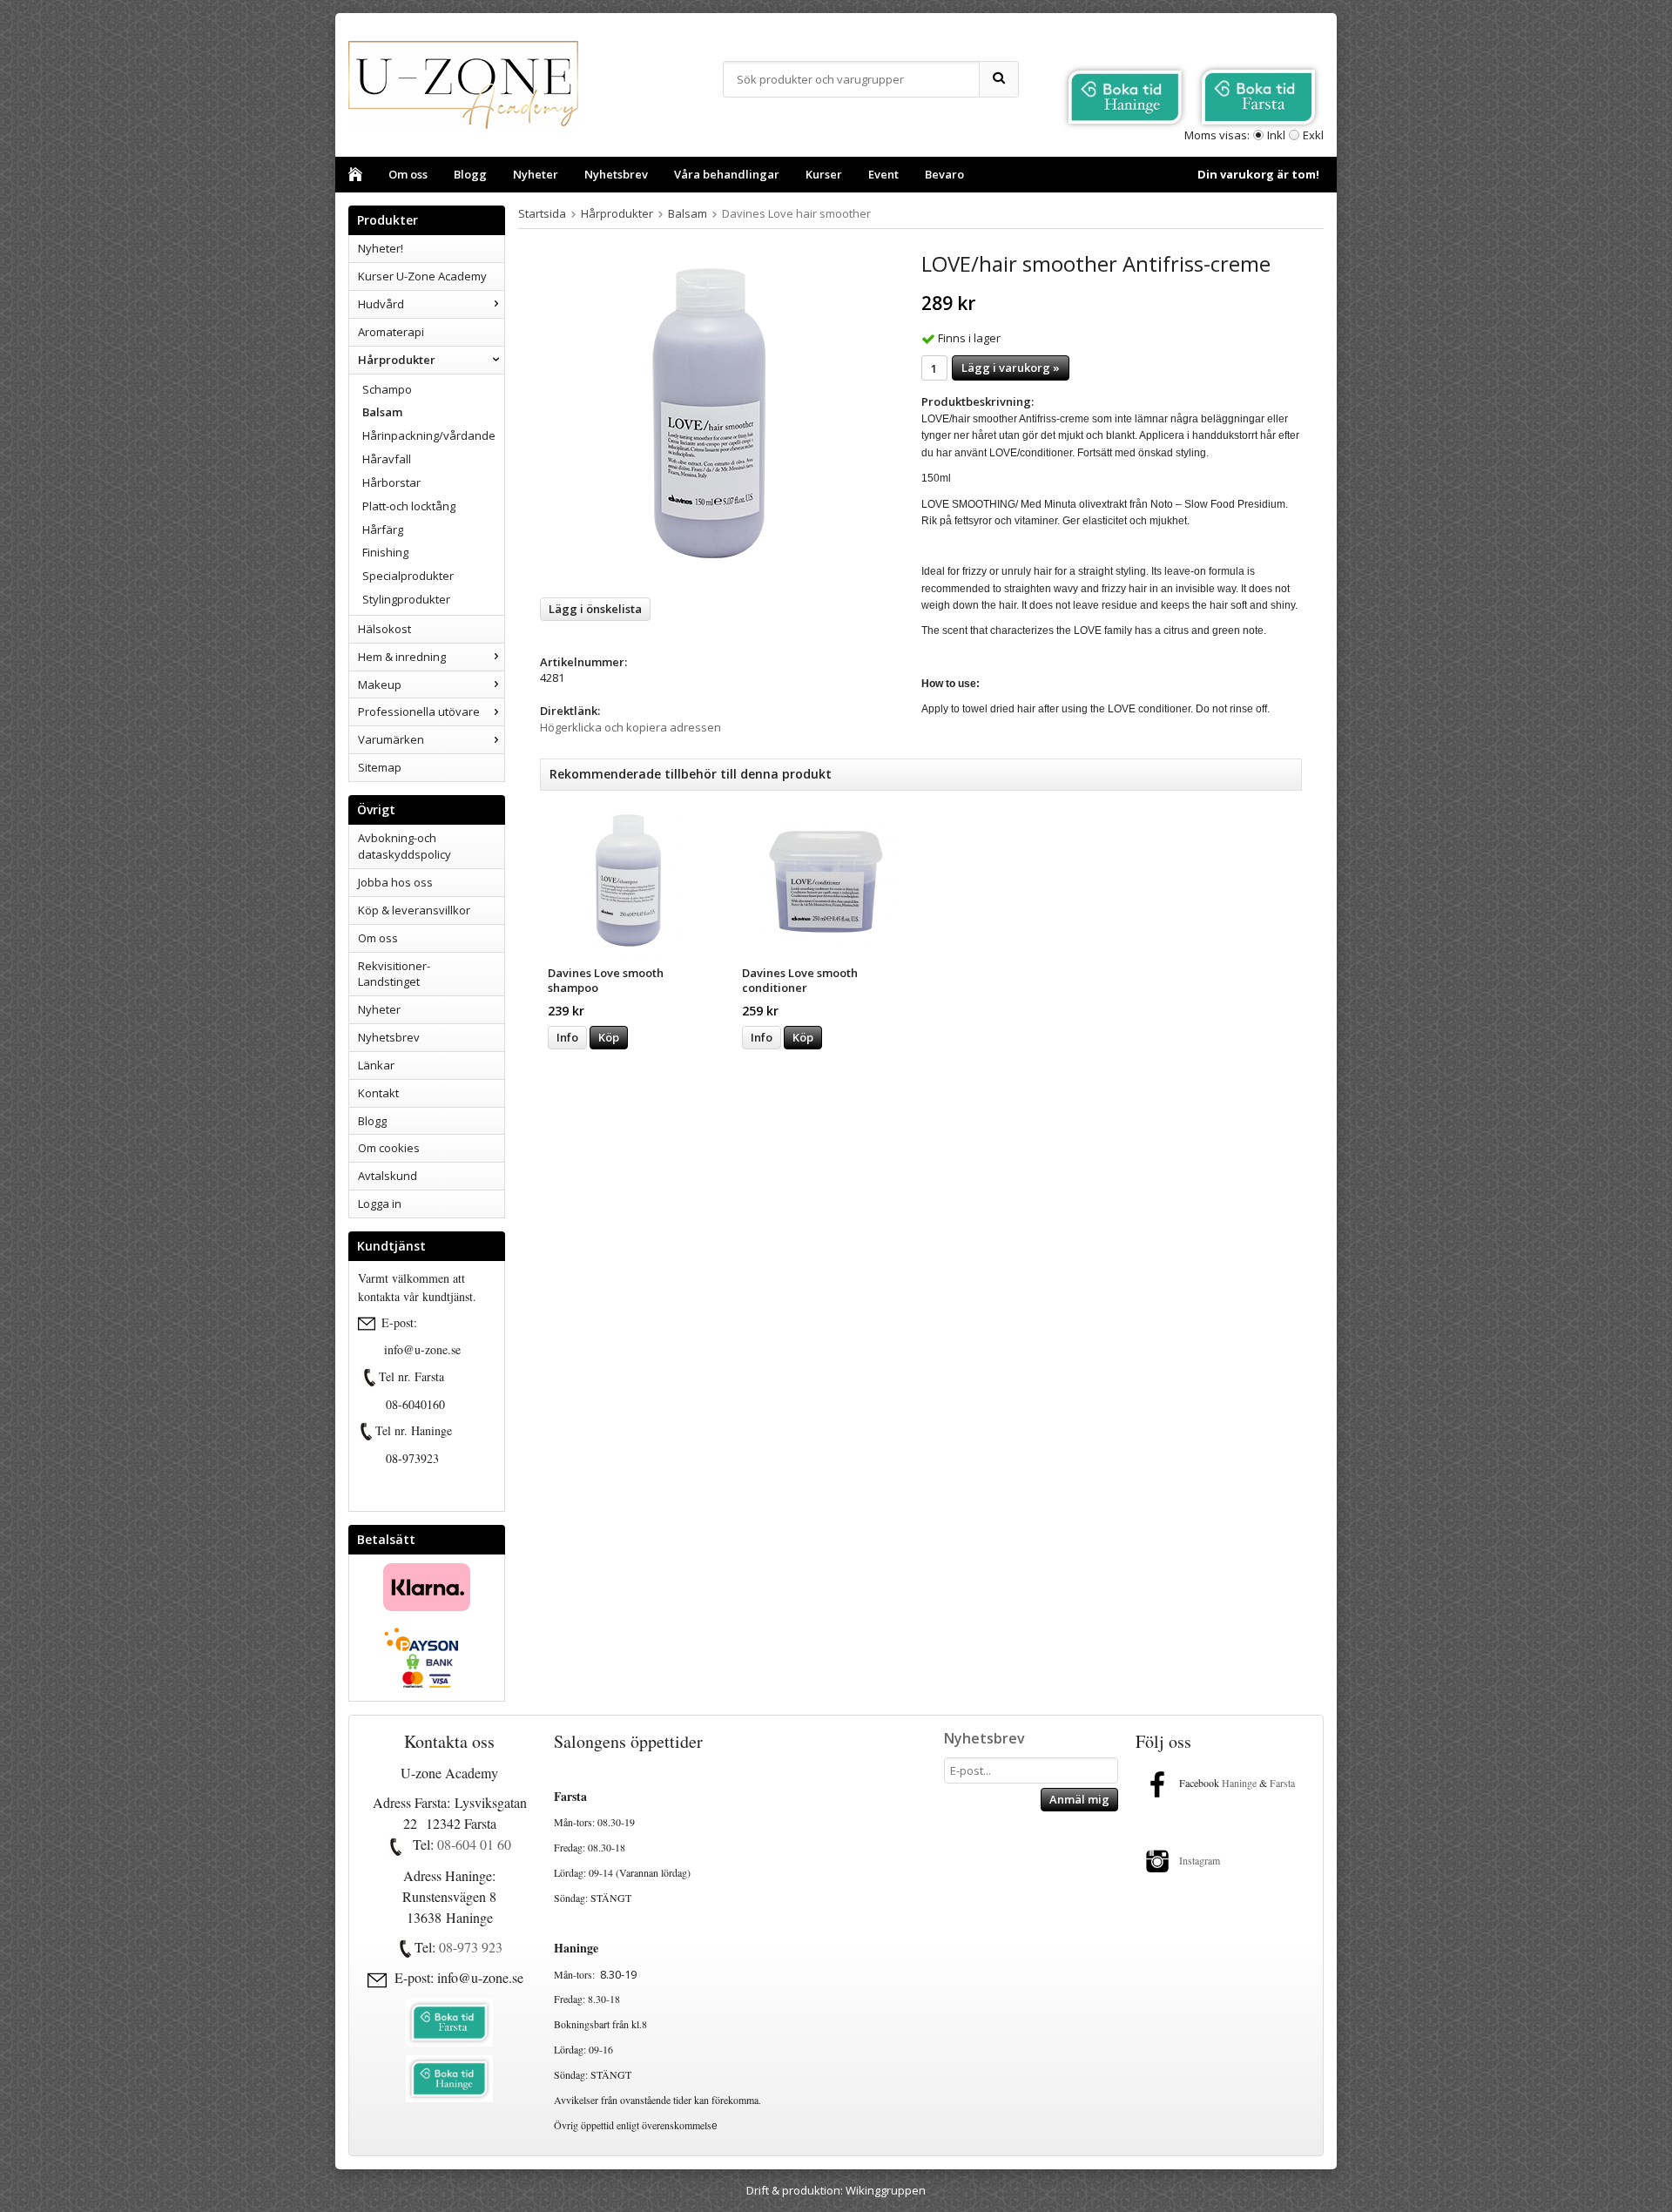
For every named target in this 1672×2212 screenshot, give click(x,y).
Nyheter (536, 174)
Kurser (824, 174)
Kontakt (378, 1093)
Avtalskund (388, 1176)
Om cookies (389, 1148)
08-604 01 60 (474, 1844)
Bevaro (944, 174)
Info (567, 1037)
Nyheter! (381, 248)
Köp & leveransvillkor (414, 910)
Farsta (1284, 1783)
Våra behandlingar (727, 174)
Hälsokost (384, 629)
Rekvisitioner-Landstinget (394, 974)
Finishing (385, 552)
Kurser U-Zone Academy (422, 276)
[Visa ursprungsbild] (370, 1378)
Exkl (1313, 135)
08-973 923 (471, 1947)
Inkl (1276, 135)
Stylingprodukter (406, 599)
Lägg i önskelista (595, 609)
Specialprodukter (408, 576)
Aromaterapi (391, 332)
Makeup (380, 685)
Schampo (387, 389)
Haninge (1239, 1783)
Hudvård (381, 304)
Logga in (380, 1204)
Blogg (470, 174)
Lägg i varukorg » (1011, 368)
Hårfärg (383, 529)
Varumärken (391, 739)
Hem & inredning (402, 657)
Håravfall (387, 459)
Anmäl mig (1079, 1799)
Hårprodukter (397, 360)
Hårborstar (391, 482)
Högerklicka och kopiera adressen (630, 727)
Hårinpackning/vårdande (429, 435)
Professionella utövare (419, 711)
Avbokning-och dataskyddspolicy (405, 846)
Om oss (408, 174)
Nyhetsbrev (616, 174)
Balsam (382, 412)
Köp (609, 1037)
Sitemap (380, 767)
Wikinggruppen (886, 2190)
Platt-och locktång (409, 506)
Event (883, 174)
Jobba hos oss (395, 882)
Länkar (376, 1065)
